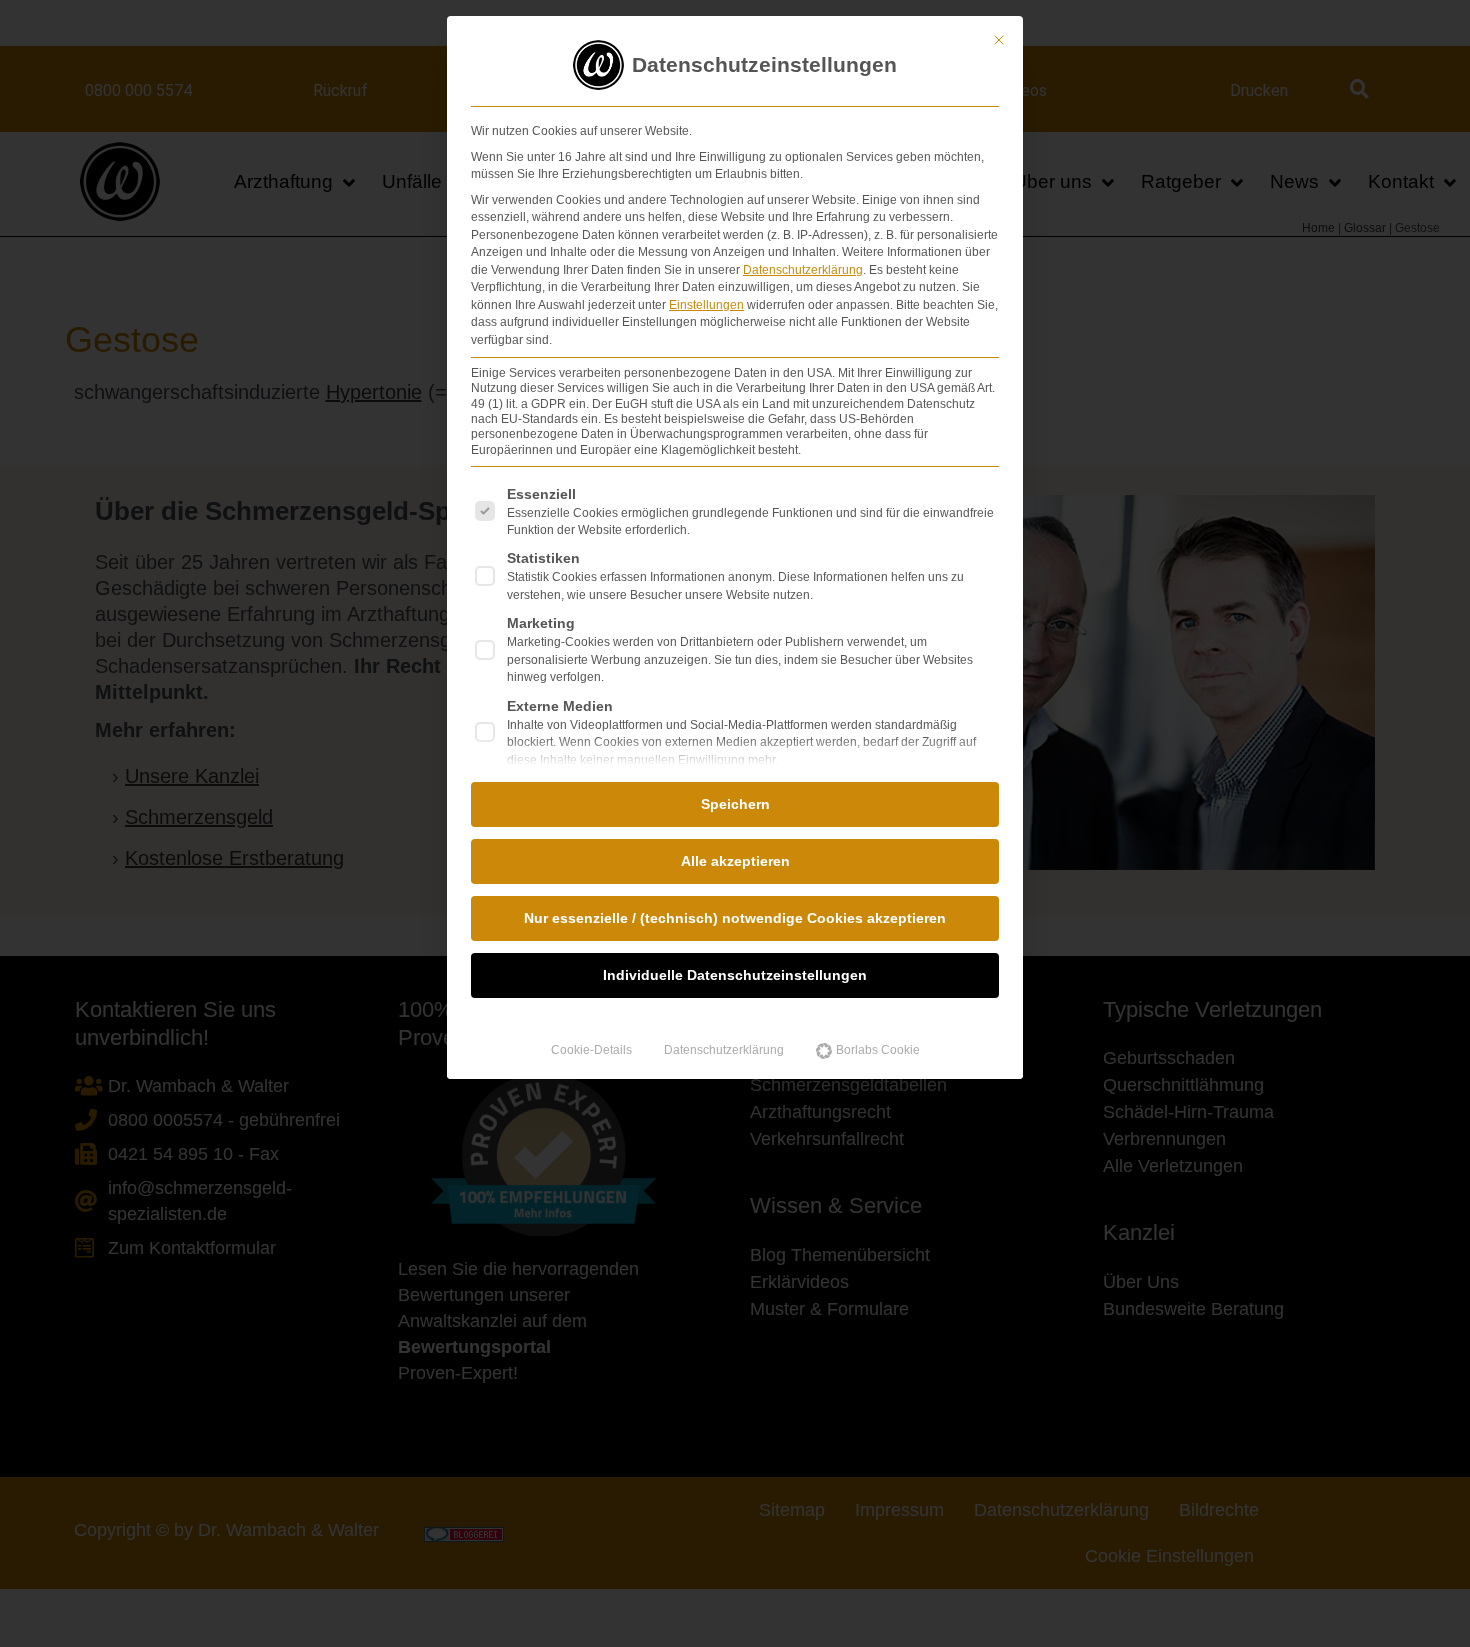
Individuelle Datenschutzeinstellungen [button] (735, 975)
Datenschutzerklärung (803, 270)
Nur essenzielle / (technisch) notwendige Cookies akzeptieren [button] (735, 918)
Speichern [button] (735, 804)
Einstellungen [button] (706, 305)
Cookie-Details (591, 1050)
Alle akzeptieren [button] (735, 861)
